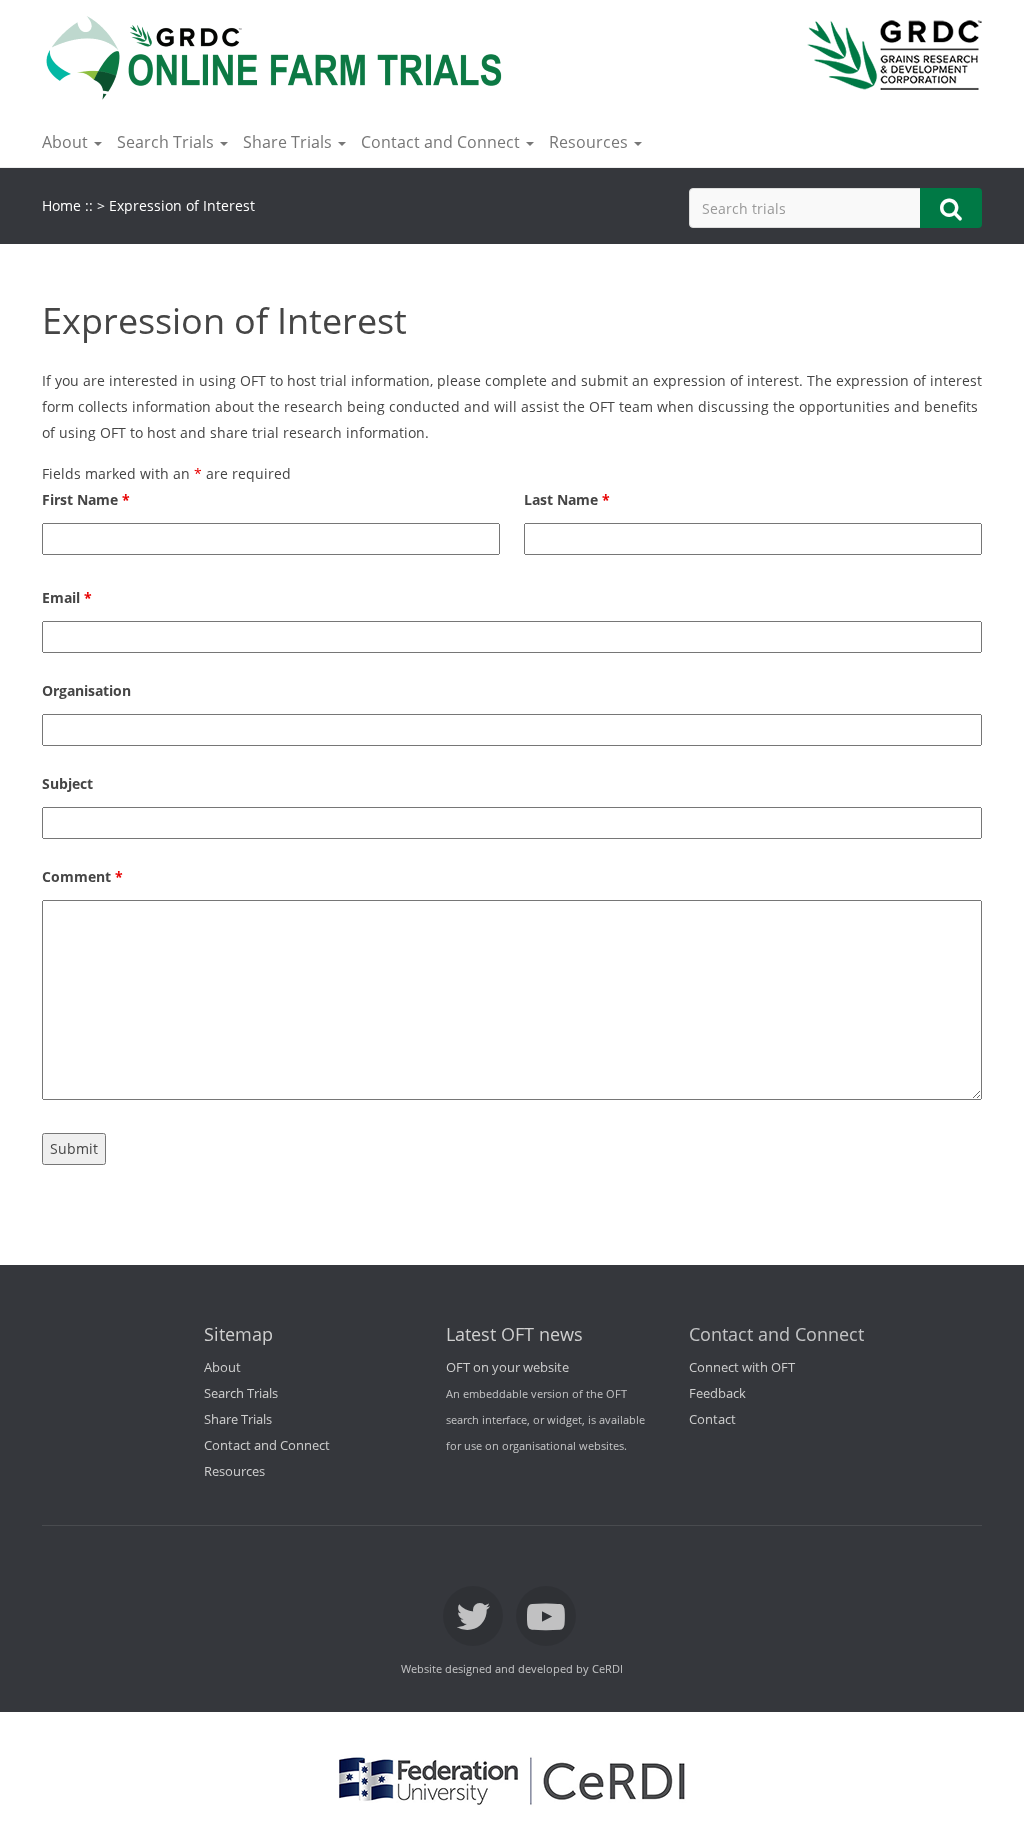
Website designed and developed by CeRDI (512, 1669)
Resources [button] (590, 142)
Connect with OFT (742, 1367)
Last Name (567, 499)
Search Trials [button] (167, 142)
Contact (712, 1419)
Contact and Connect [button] (442, 142)
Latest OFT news (514, 1334)
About (222, 1367)
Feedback (717, 1393)
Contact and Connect (267, 1445)
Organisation (86, 690)
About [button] (67, 142)
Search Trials (241, 1393)
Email (67, 597)
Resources (234, 1471)
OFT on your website (507, 1367)
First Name (86, 499)
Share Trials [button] (289, 142)
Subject (67, 783)
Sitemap (238, 1334)
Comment (82, 876)
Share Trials (238, 1419)
